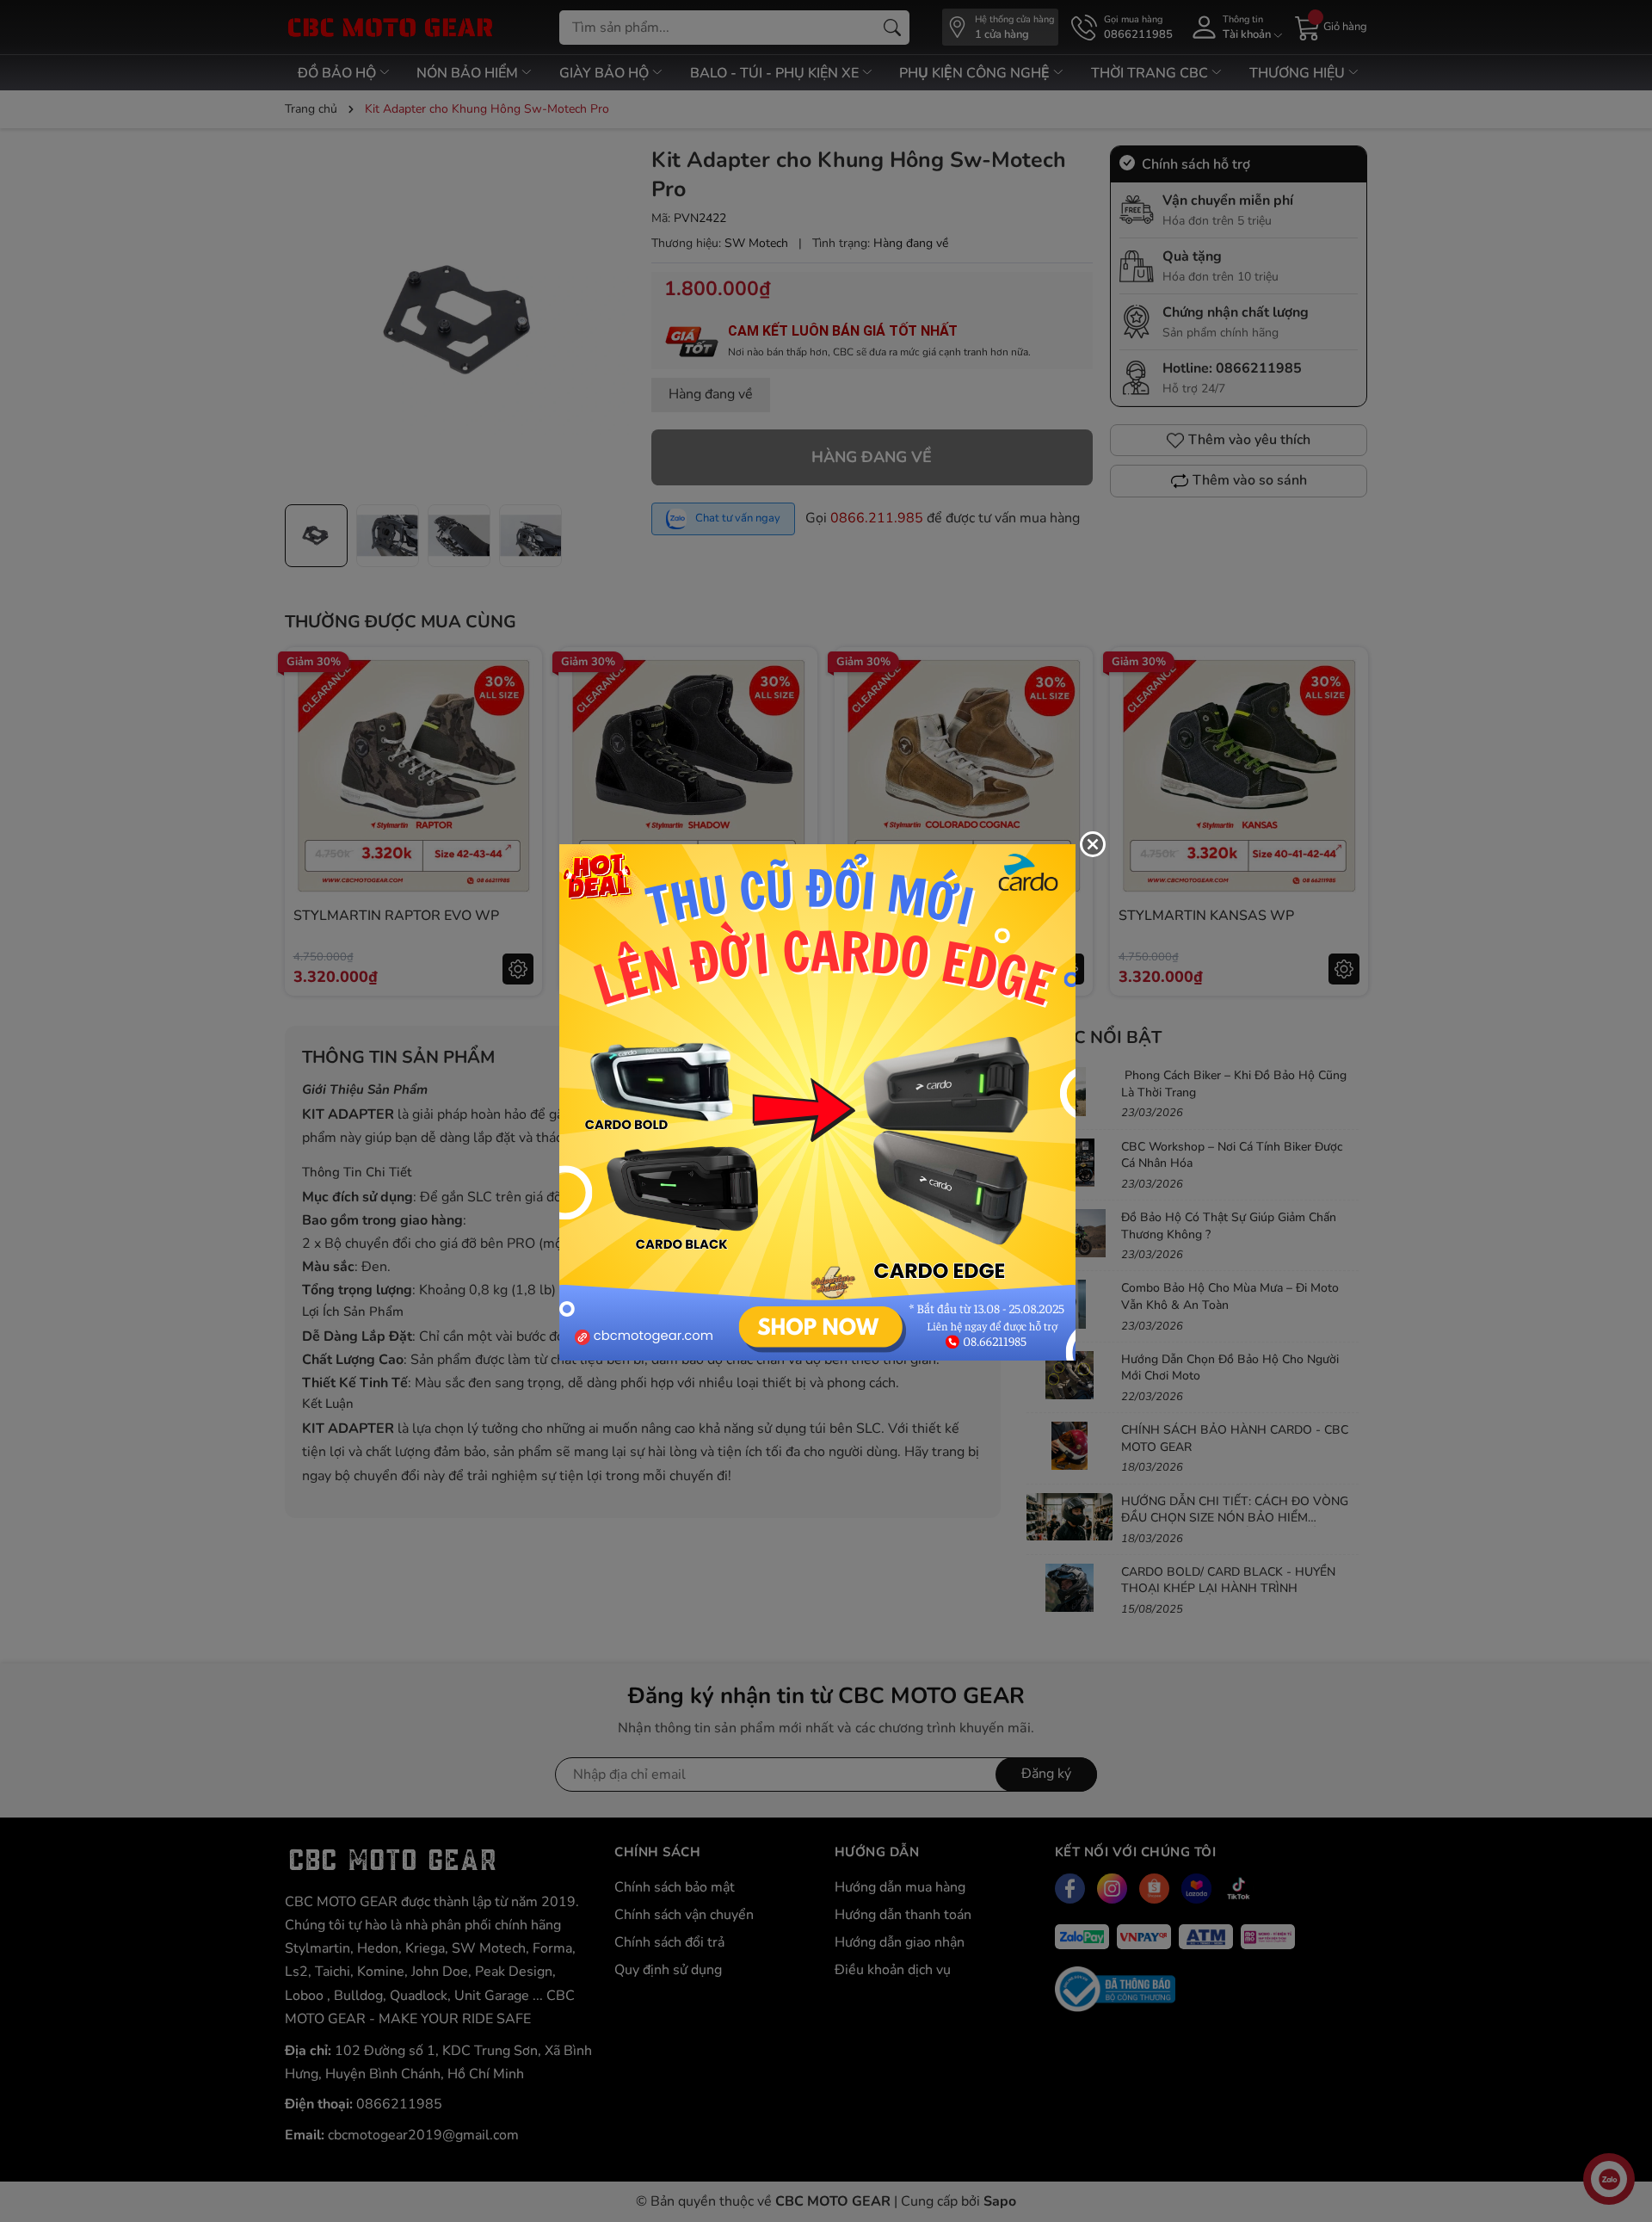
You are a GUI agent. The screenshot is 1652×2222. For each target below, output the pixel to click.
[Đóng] (1093, 844)
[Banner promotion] (817, 1102)
